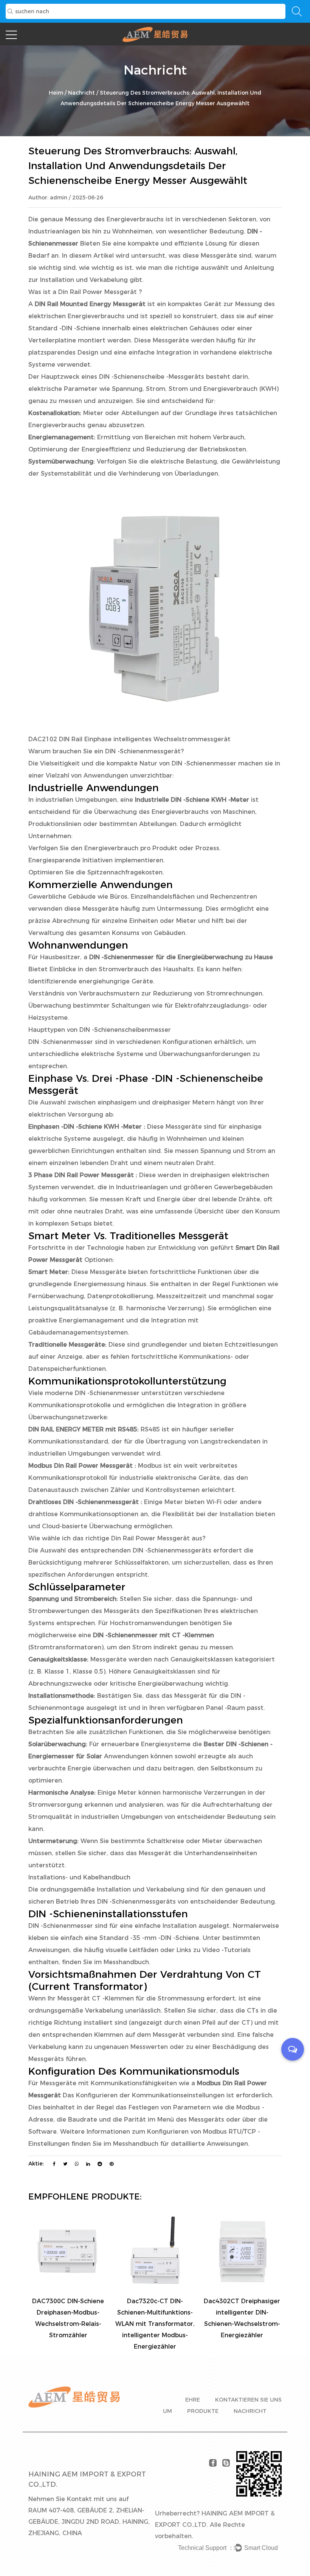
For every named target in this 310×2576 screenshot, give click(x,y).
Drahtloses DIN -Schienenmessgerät (84, 1502)
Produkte (203, 2411)
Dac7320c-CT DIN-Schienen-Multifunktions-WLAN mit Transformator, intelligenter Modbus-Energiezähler (155, 2324)
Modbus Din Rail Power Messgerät (81, 1466)
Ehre (193, 2400)
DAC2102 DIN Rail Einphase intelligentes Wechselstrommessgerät (129, 739)
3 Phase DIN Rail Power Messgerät (82, 1175)
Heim (56, 93)
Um (167, 2411)
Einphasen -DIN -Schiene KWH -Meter (86, 1127)
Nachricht (81, 93)
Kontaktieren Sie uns (248, 2400)
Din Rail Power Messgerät (98, 292)
